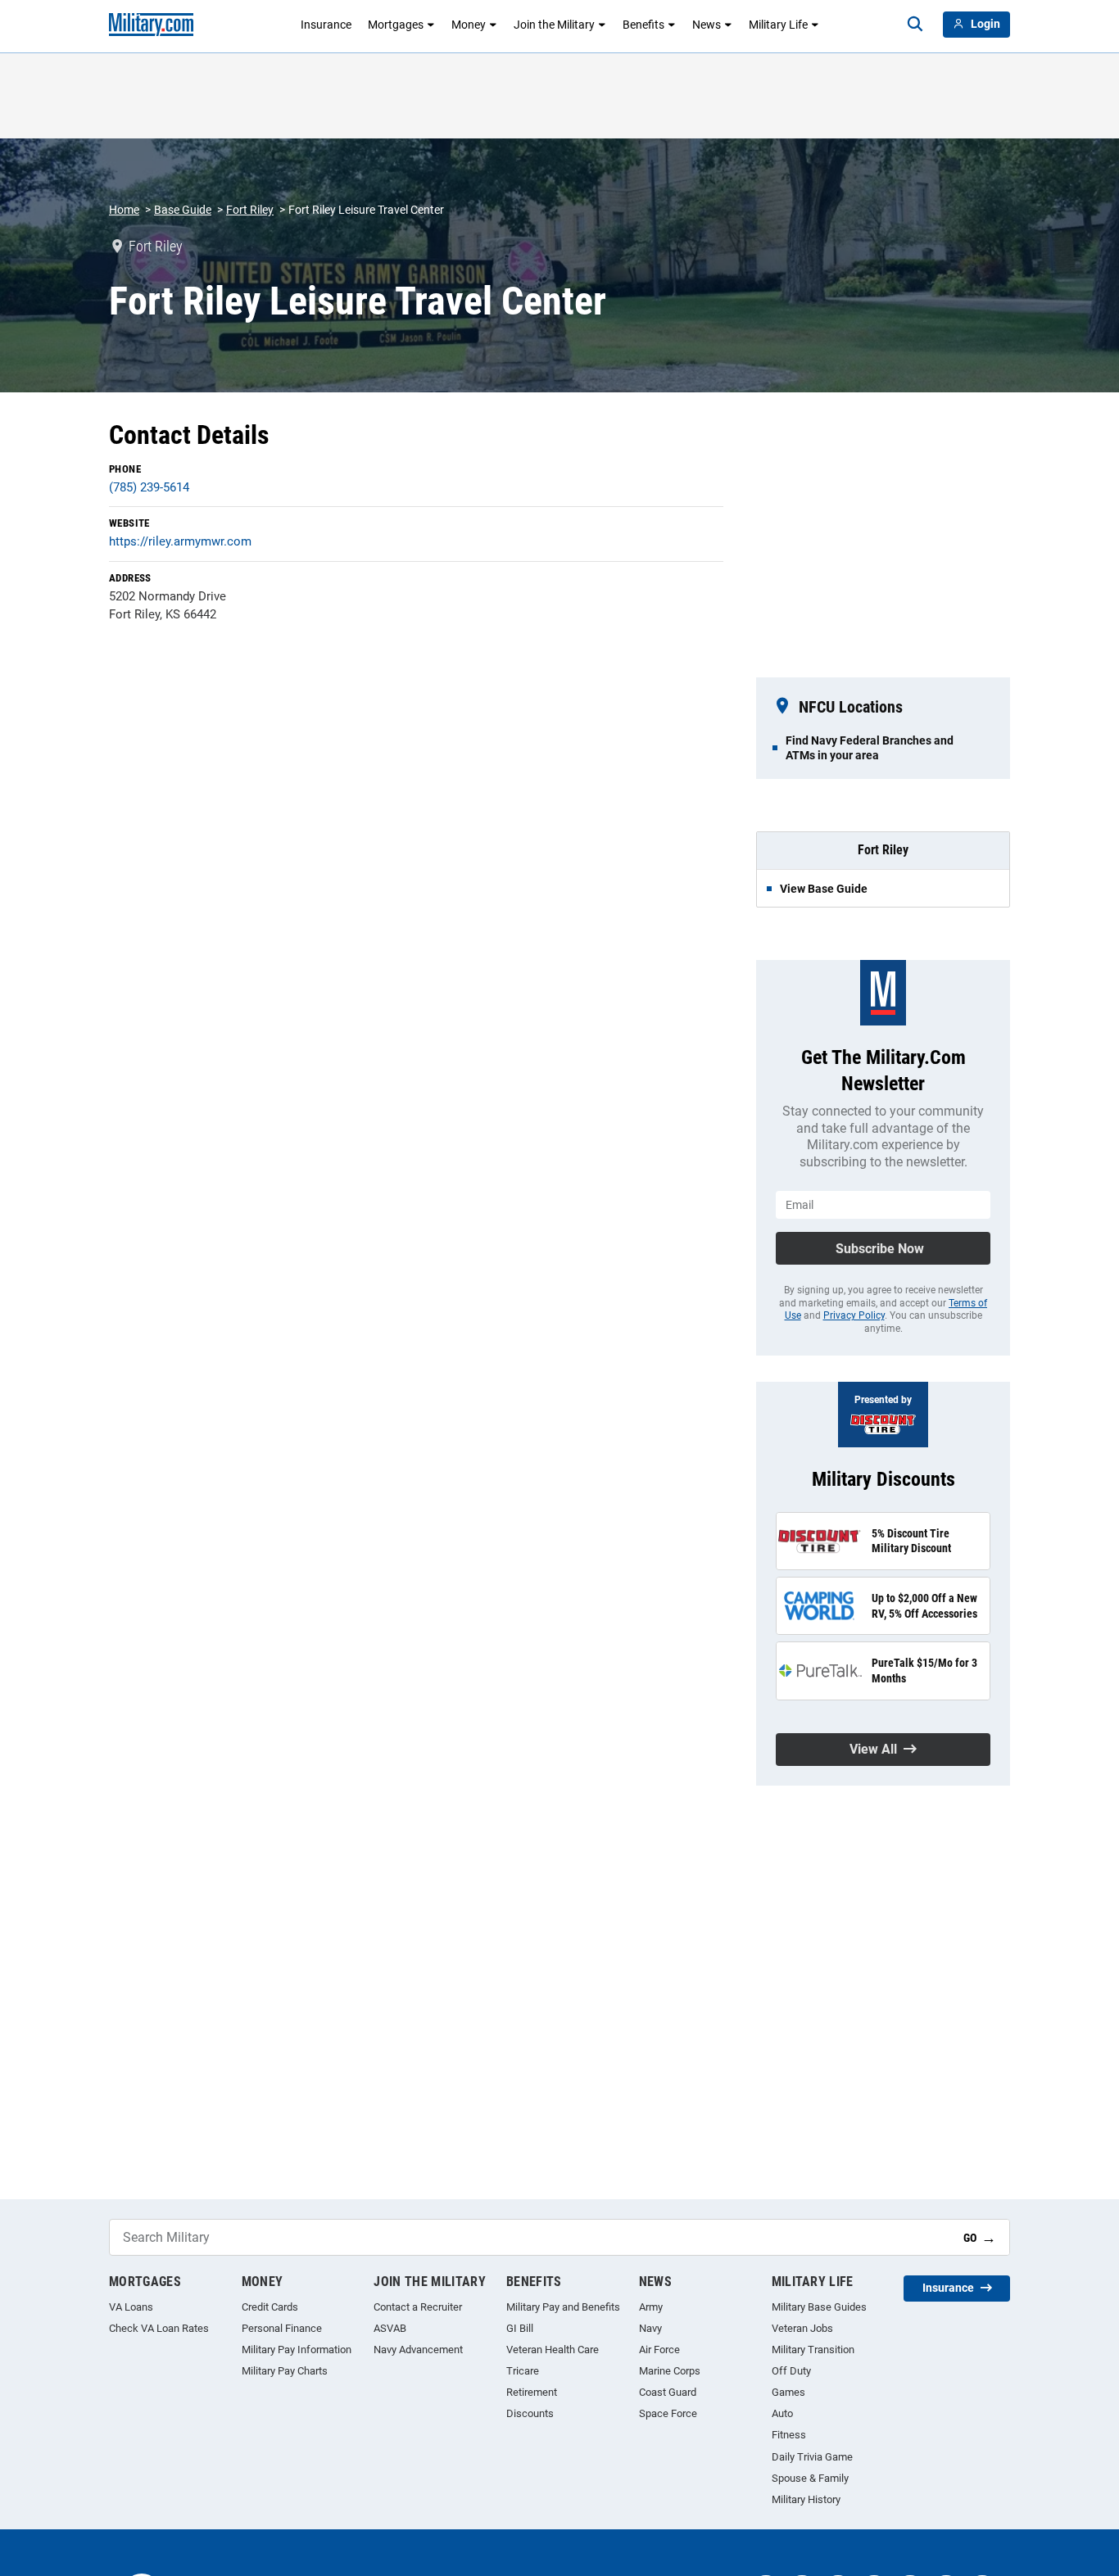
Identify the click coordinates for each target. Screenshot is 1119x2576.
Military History (806, 2499)
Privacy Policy (854, 1315)
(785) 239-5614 (149, 487)
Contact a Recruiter (418, 2307)
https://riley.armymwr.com (180, 541)
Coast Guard (668, 2392)
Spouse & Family (810, 2478)
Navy (650, 2328)
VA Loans (131, 2307)
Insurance (326, 25)
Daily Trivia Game (812, 2457)
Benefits (643, 25)
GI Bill (520, 2328)
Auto (782, 2413)
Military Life (778, 25)
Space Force (668, 2413)
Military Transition (813, 2350)
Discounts (530, 2413)
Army (651, 2307)
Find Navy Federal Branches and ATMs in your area (870, 748)
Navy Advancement (418, 2350)
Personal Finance (282, 2328)
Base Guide (183, 210)
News (707, 25)
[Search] (915, 25)
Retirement (532, 2392)
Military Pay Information (297, 2350)
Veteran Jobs (802, 2328)
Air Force (659, 2350)
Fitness (789, 2435)
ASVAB (390, 2328)
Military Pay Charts (285, 2371)
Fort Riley (250, 210)
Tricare (523, 2371)
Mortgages (396, 25)
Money (469, 25)
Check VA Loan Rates (159, 2328)
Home (124, 210)
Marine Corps (670, 2371)
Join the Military (554, 25)
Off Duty (791, 2371)
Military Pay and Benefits (563, 2307)
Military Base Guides (819, 2307)
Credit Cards (270, 2307)
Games (788, 2392)
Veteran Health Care (553, 2350)
